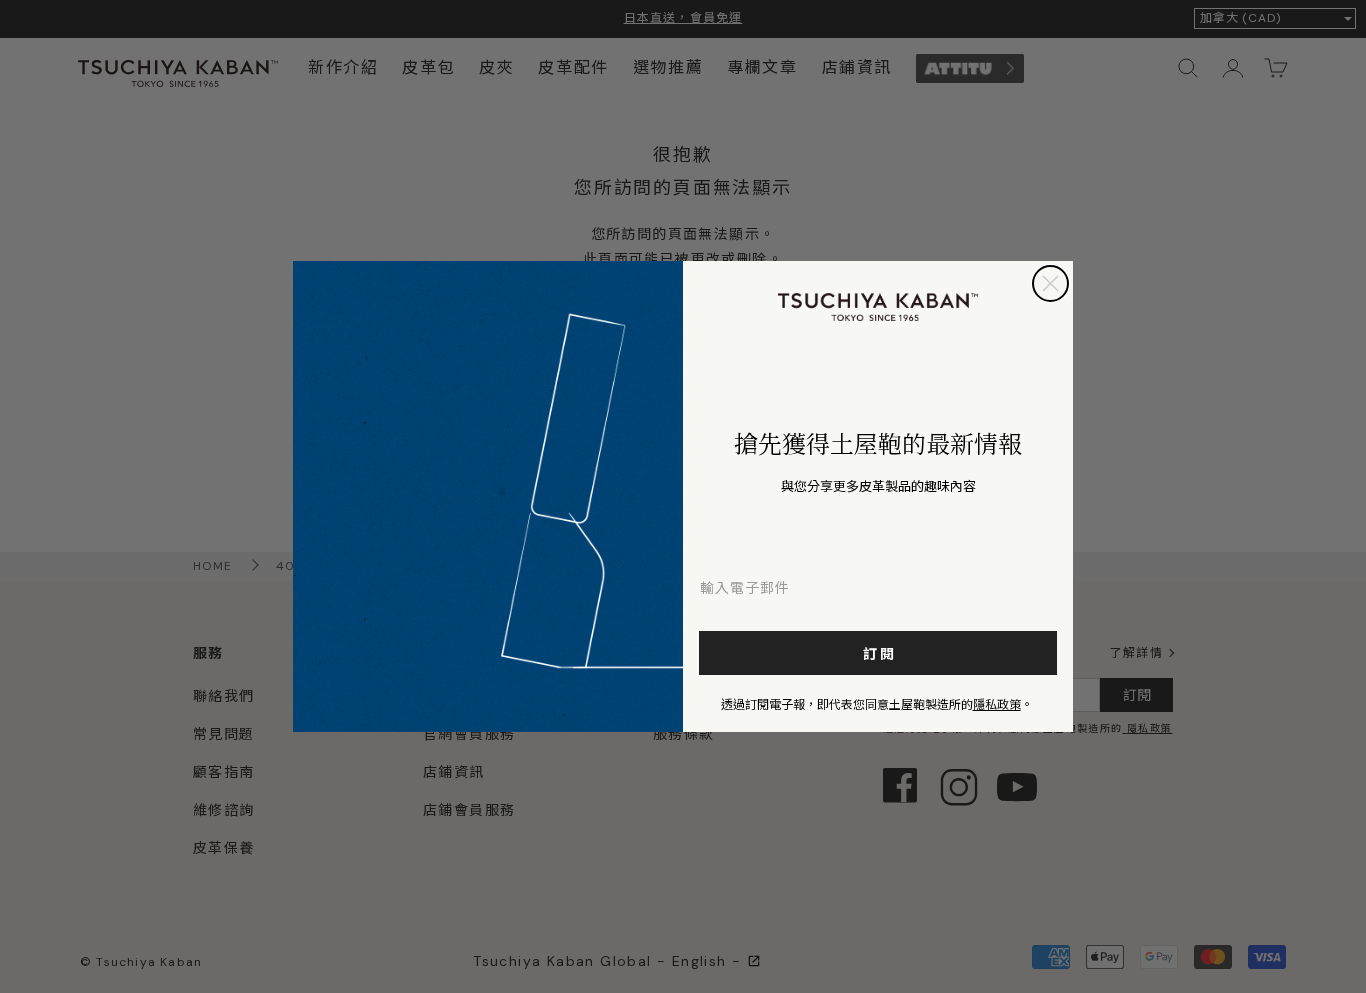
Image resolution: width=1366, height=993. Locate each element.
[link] (878, 307)
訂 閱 (878, 653)
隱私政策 (997, 703)
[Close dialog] (1050, 283)
